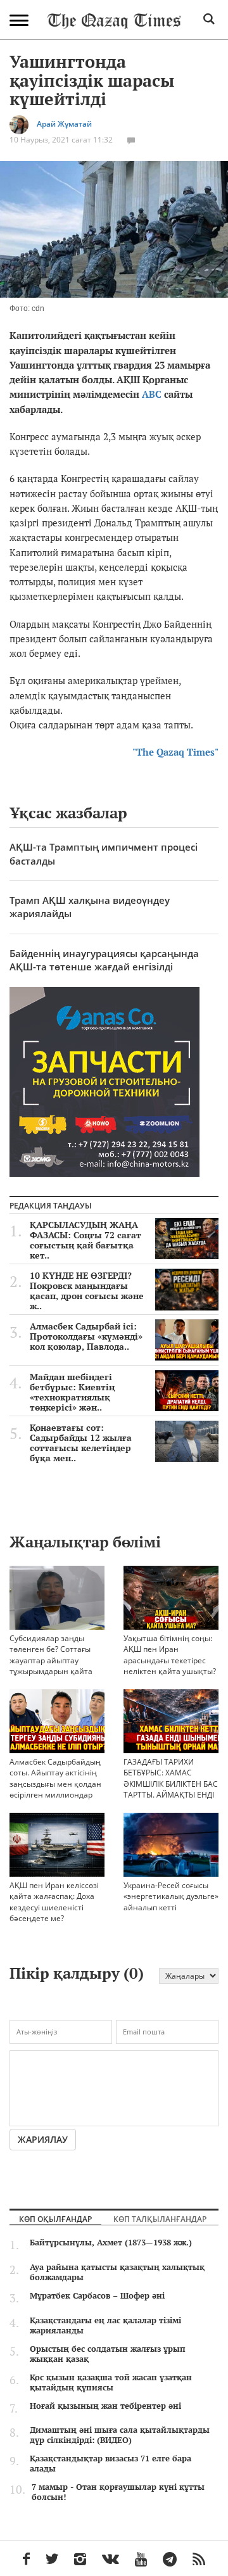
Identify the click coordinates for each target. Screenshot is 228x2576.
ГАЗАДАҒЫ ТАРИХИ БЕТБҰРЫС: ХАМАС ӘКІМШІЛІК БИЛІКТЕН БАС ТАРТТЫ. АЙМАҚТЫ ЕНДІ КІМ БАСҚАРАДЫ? (171, 1784)
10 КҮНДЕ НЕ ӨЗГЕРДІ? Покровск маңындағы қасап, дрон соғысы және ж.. (87, 1291)
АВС (152, 394)
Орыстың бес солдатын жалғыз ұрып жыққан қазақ (108, 2354)
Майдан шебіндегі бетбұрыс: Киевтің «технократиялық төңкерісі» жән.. (72, 1392)
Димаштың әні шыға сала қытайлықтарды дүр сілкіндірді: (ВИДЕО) (120, 2435)
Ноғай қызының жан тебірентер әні (105, 2406)
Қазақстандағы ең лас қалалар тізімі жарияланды (105, 2325)
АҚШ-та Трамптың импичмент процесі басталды (104, 853)
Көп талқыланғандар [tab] (160, 2219)
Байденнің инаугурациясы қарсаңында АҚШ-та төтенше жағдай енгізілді (104, 960)
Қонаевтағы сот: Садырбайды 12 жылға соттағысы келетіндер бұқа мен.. (81, 1443)
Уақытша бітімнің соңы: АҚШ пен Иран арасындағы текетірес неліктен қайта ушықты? (170, 1654)
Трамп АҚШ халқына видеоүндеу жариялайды (90, 907)
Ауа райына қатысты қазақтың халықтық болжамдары (117, 2272)
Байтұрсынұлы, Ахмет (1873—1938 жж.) (111, 2242)
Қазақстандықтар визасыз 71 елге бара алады (111, 2463)
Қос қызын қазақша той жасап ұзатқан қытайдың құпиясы (111, 2382)
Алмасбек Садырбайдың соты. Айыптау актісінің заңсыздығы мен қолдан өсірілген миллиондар (55, 1778)
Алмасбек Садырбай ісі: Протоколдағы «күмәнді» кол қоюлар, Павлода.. (86, 1336)
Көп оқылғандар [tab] (55, 2219)
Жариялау (43, 2139)
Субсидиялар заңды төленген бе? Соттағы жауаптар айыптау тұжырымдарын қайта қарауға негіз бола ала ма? (52, 1666)
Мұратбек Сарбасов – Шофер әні (97, 2295)
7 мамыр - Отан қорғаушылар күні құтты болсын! (118, 2492)
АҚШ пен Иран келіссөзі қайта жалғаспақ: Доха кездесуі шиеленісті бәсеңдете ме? (54, 1901)
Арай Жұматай (64, 124)
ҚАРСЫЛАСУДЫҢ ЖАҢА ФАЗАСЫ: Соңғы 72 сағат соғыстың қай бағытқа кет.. (85, 1240)
